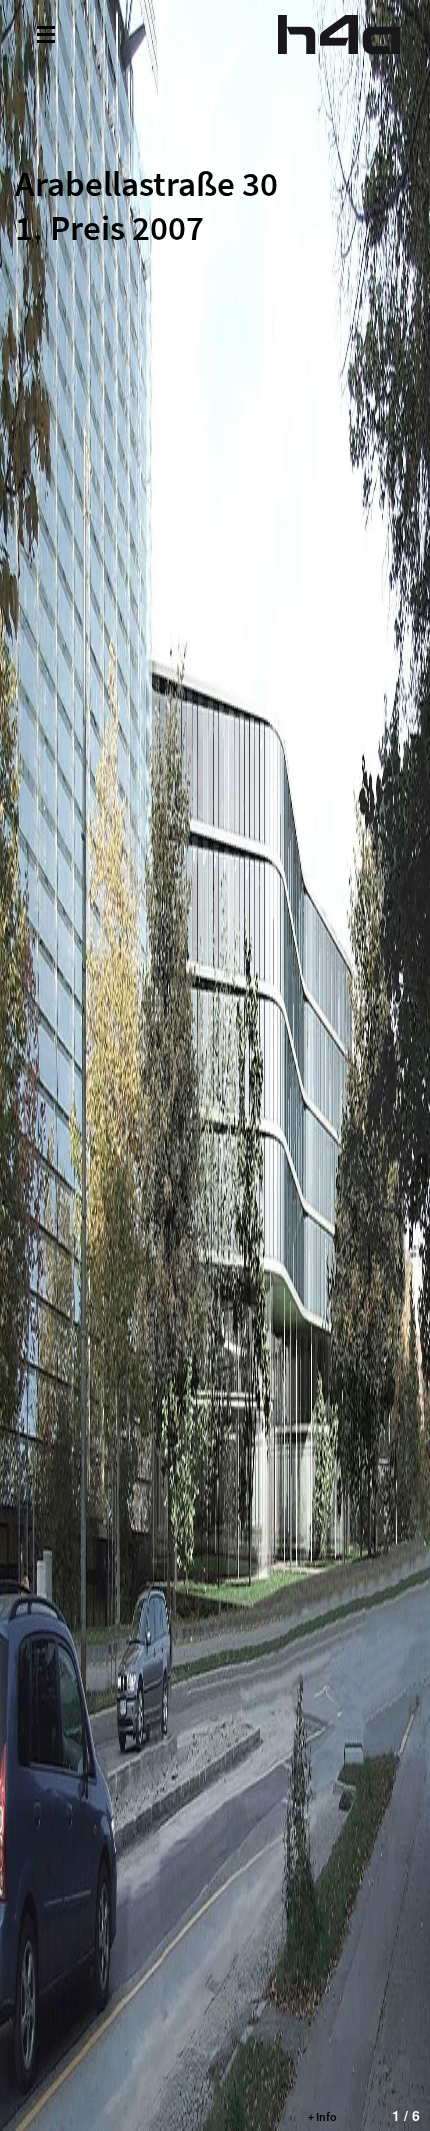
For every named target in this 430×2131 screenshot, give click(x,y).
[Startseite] (339, 34)
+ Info (322, 2116)
